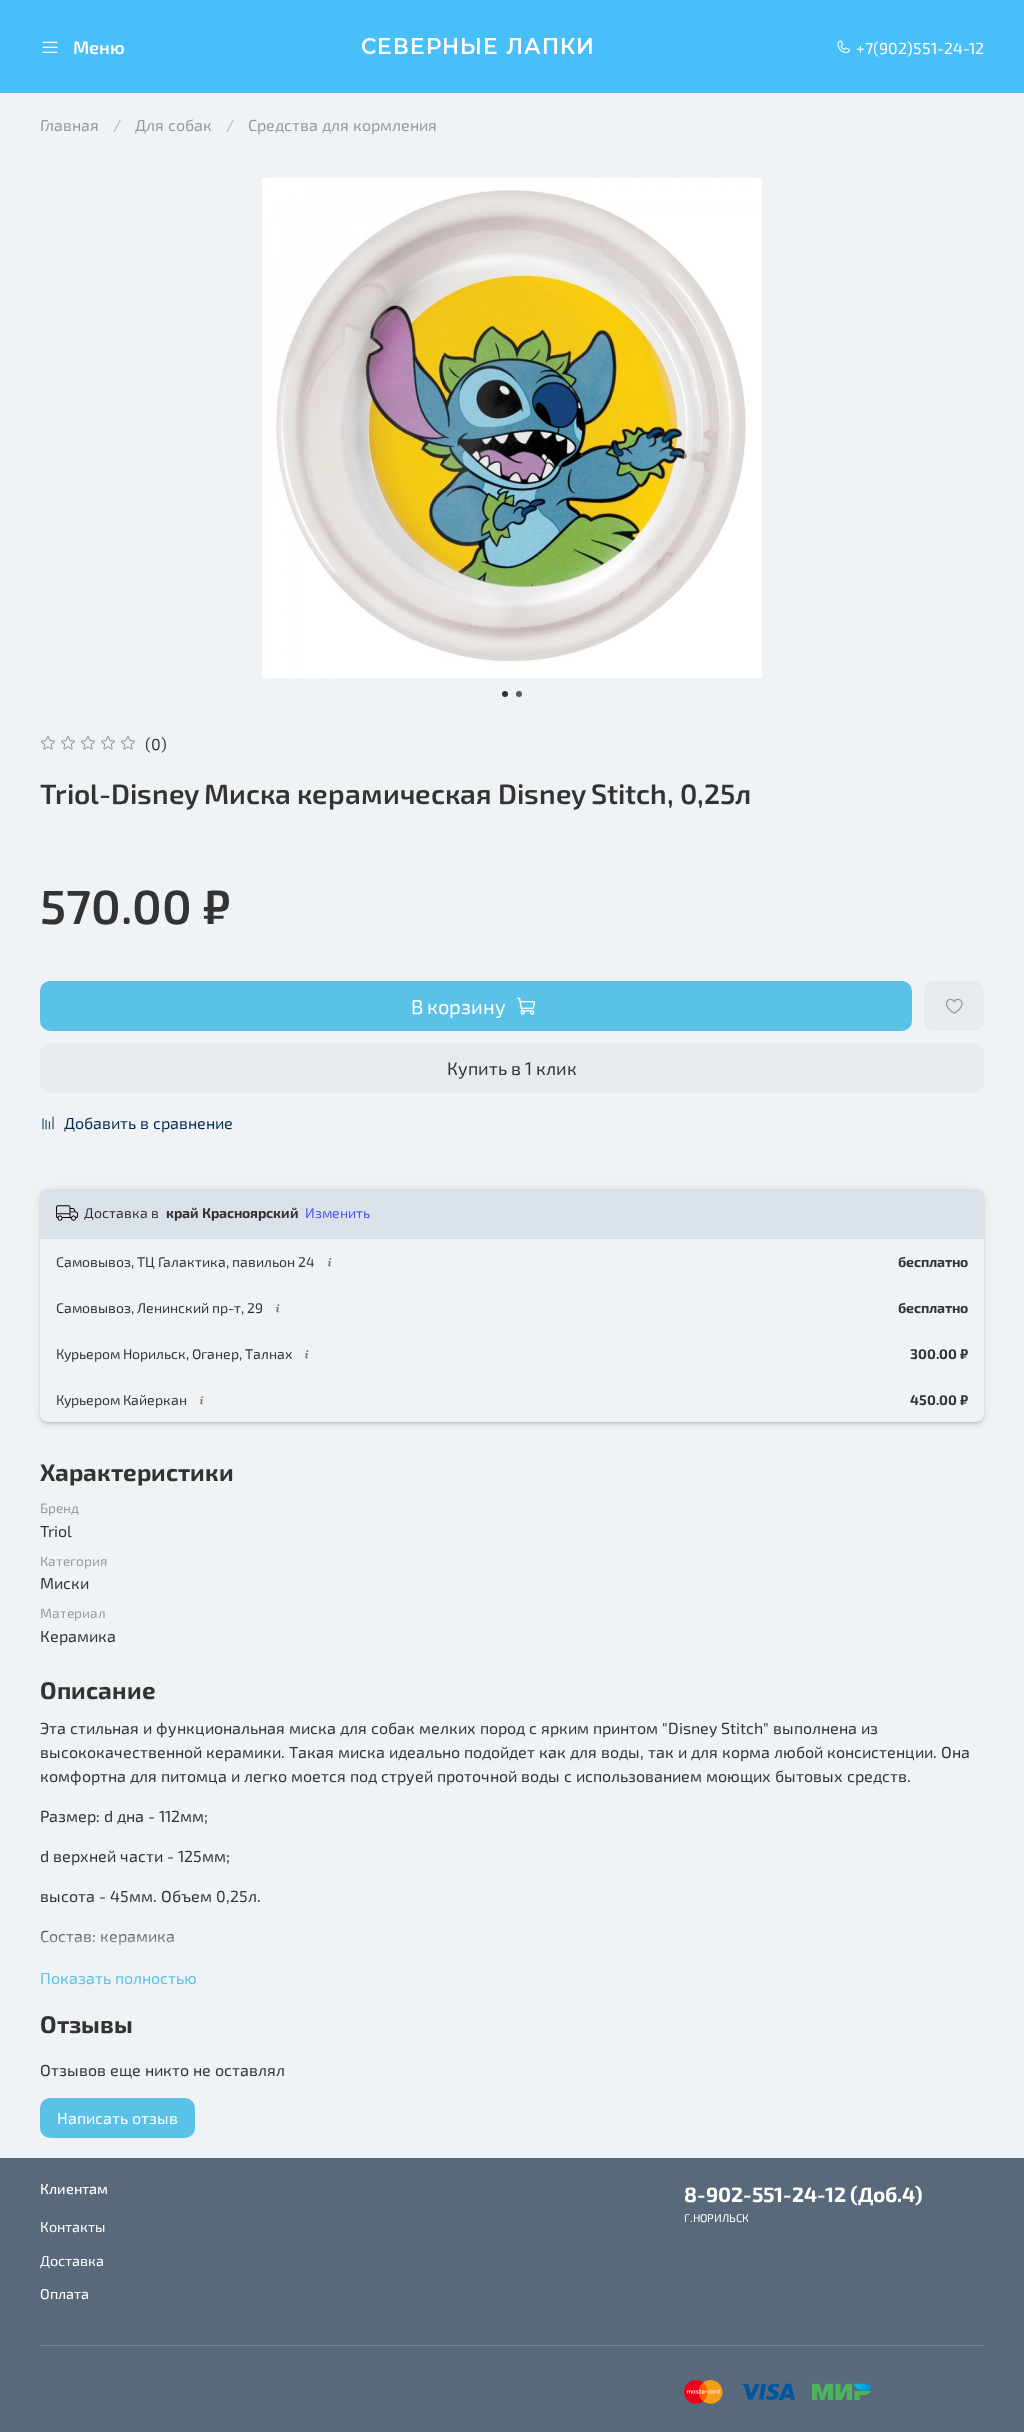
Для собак (173, 124)
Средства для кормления (342, 124)
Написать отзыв (117, 2117)
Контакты (72, 2226)
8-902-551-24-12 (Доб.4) (803, 2193)
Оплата (64, 2293)
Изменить (337, 1212)
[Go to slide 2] (519, 694)
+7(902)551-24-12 (918, 47)
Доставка (72, 2260)
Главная (69, 124)
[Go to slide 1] (505, 694)
